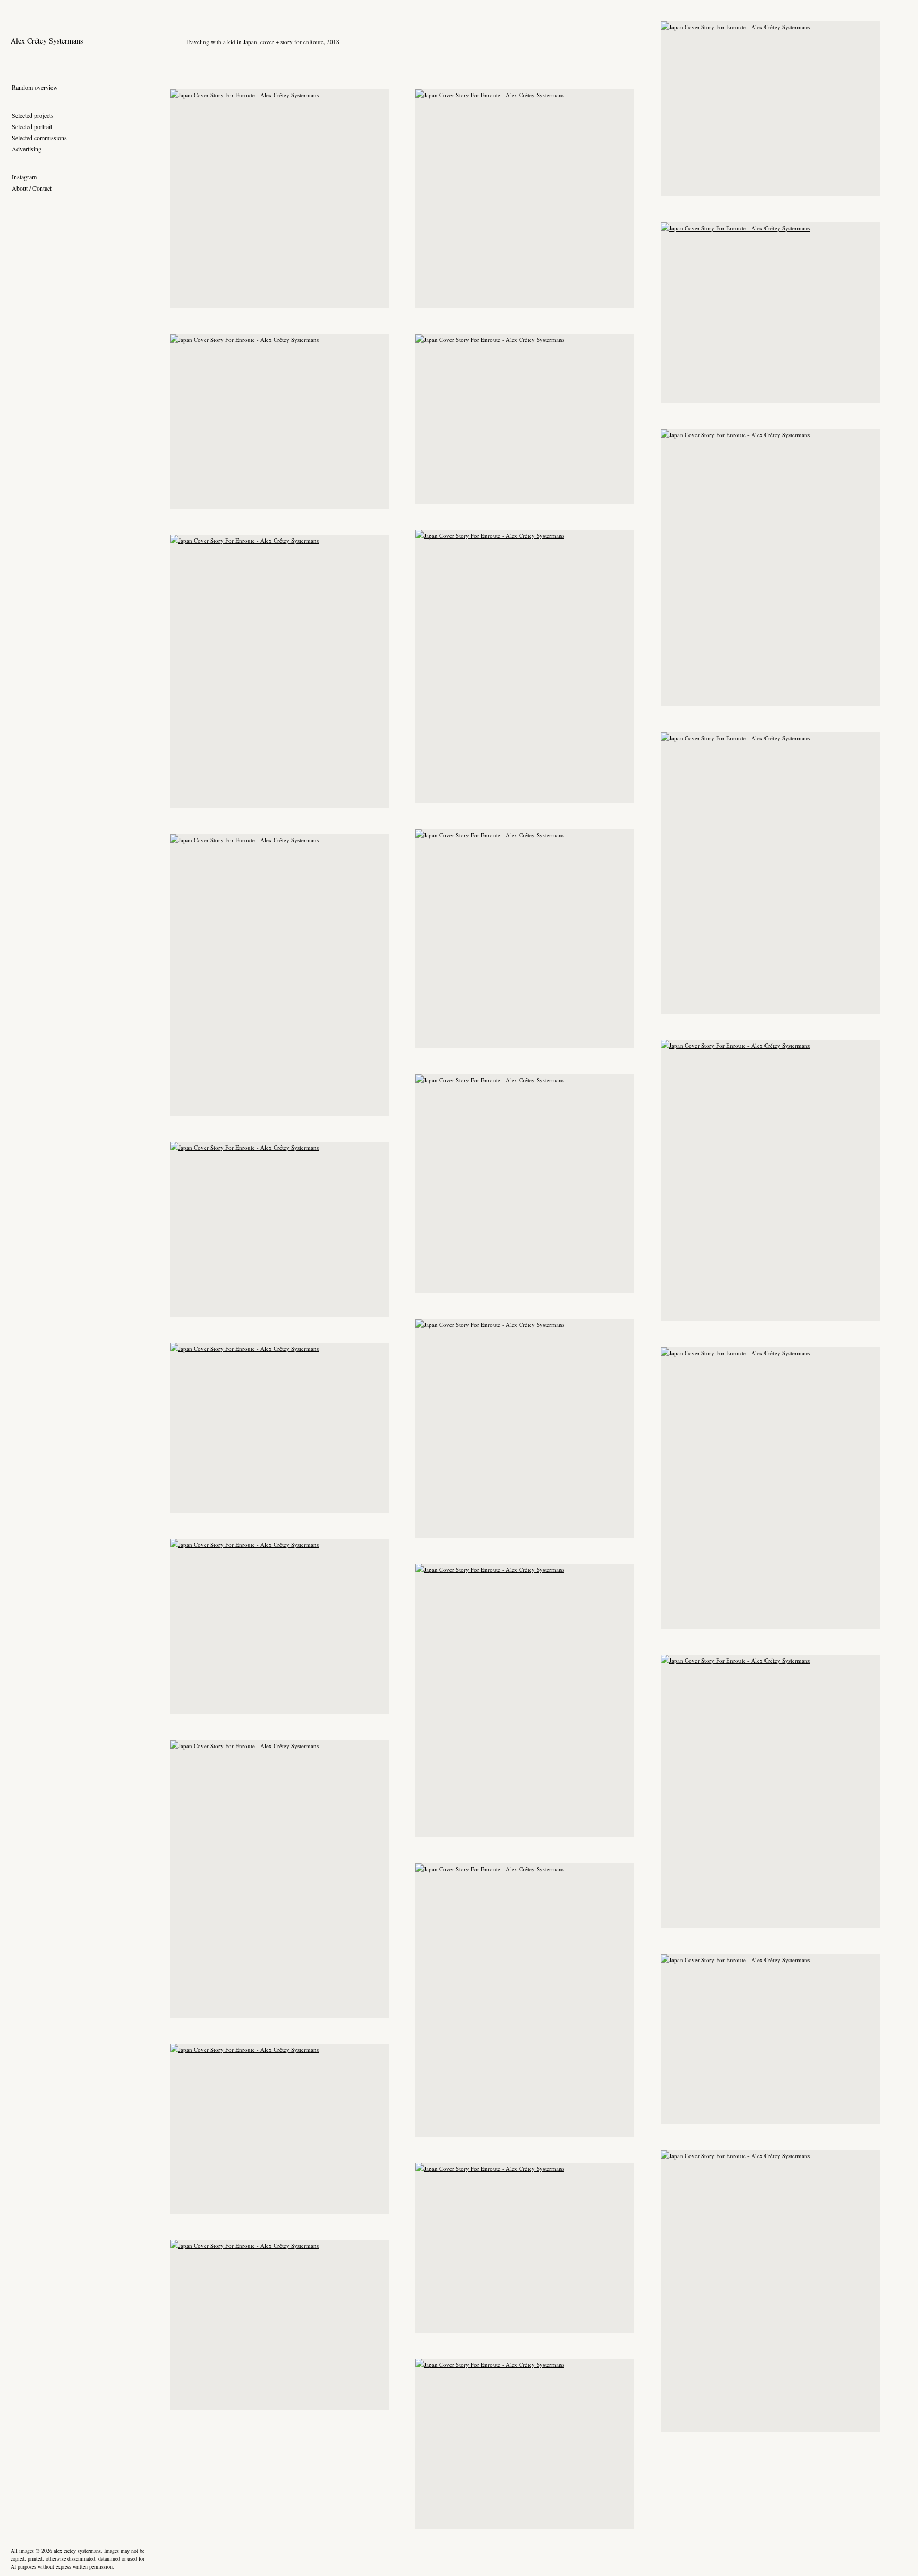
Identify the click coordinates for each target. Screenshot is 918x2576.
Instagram (24, 177)
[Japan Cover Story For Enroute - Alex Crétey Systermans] (770, 109)
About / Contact (32, 188)
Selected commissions (39, 138)
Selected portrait (32, 126)
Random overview (35, 87)
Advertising (27, 149)
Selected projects (33, 115)
